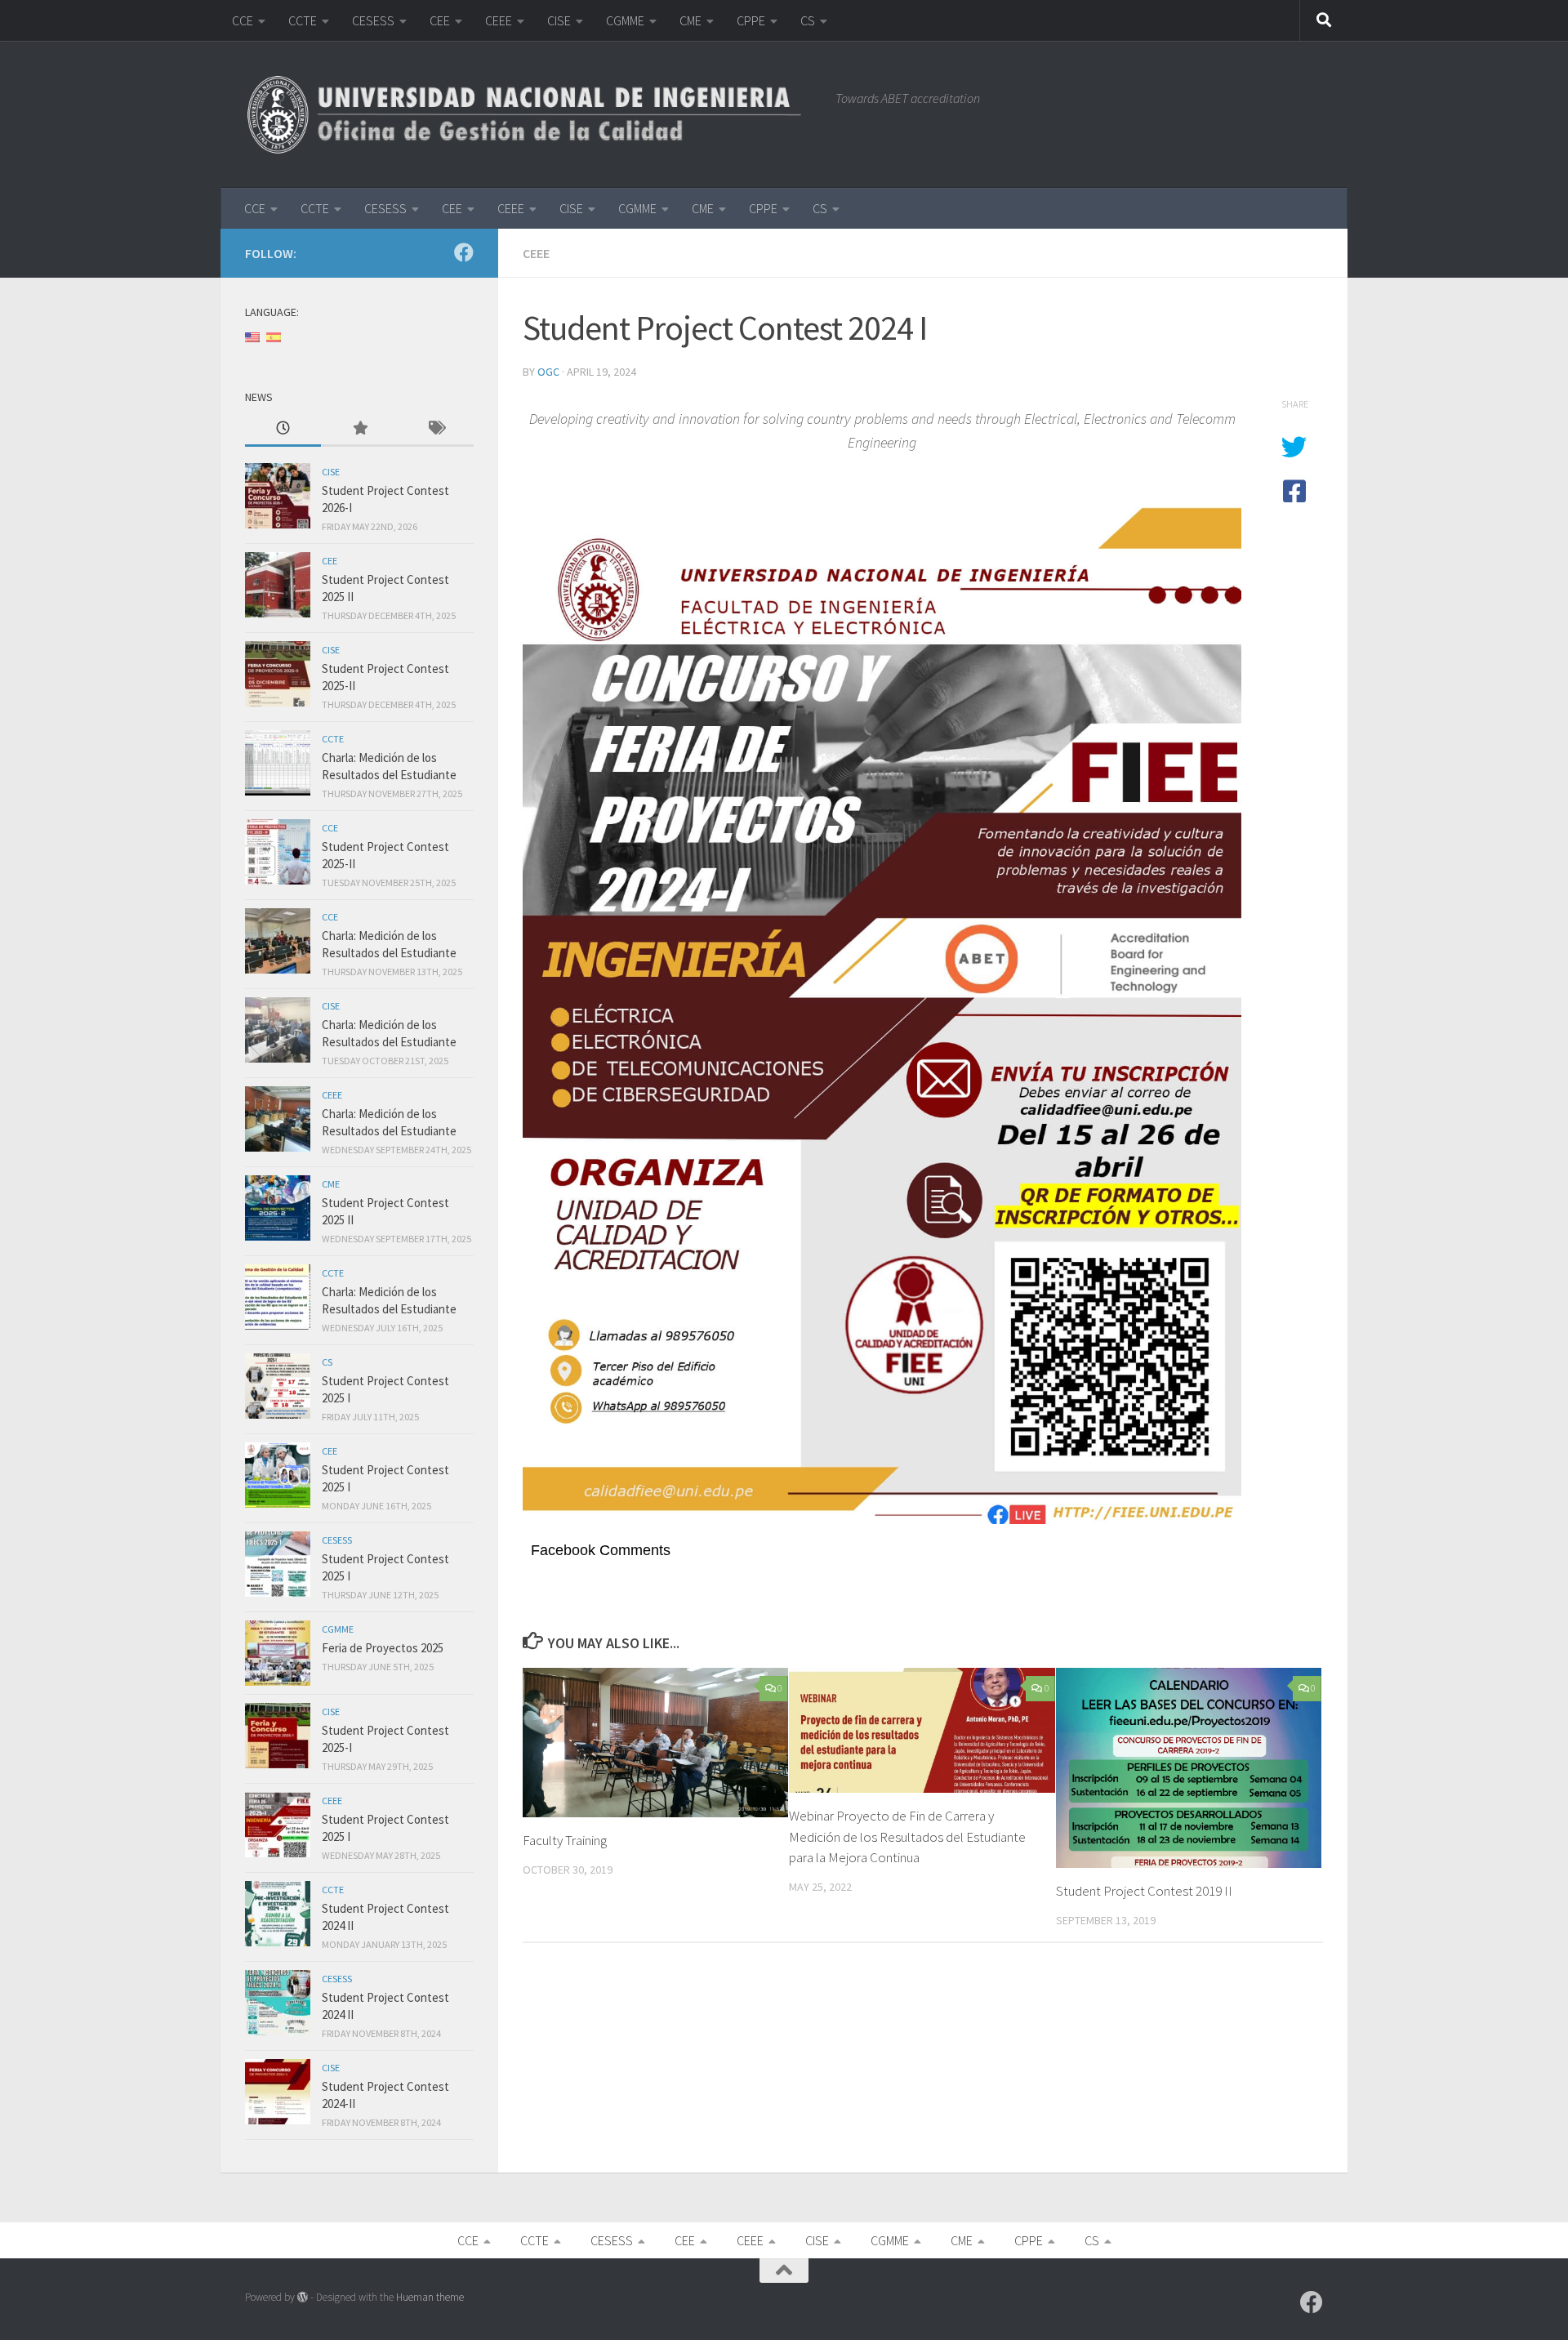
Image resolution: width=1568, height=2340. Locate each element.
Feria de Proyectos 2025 (383, 1648)
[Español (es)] (274, 336)
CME (690, 20)
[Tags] (436, 429)
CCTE (303, 20)
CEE (440, 20)
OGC (548, 372)
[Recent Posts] (283, 429)
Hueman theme (430, 2297)
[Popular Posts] (359, 429)
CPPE (751, 20)
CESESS (373, 20)
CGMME (625, 20)
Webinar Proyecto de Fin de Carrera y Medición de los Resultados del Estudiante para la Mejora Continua (907, 1836)
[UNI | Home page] (532, 114)
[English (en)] (252, 336)
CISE (559, 20)
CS (808, 20)
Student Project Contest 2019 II (1144, 1891)
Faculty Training (565, 1840)
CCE (243, 20)
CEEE (499, 20)
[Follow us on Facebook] (464, 252)
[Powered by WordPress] (303, 2297)
